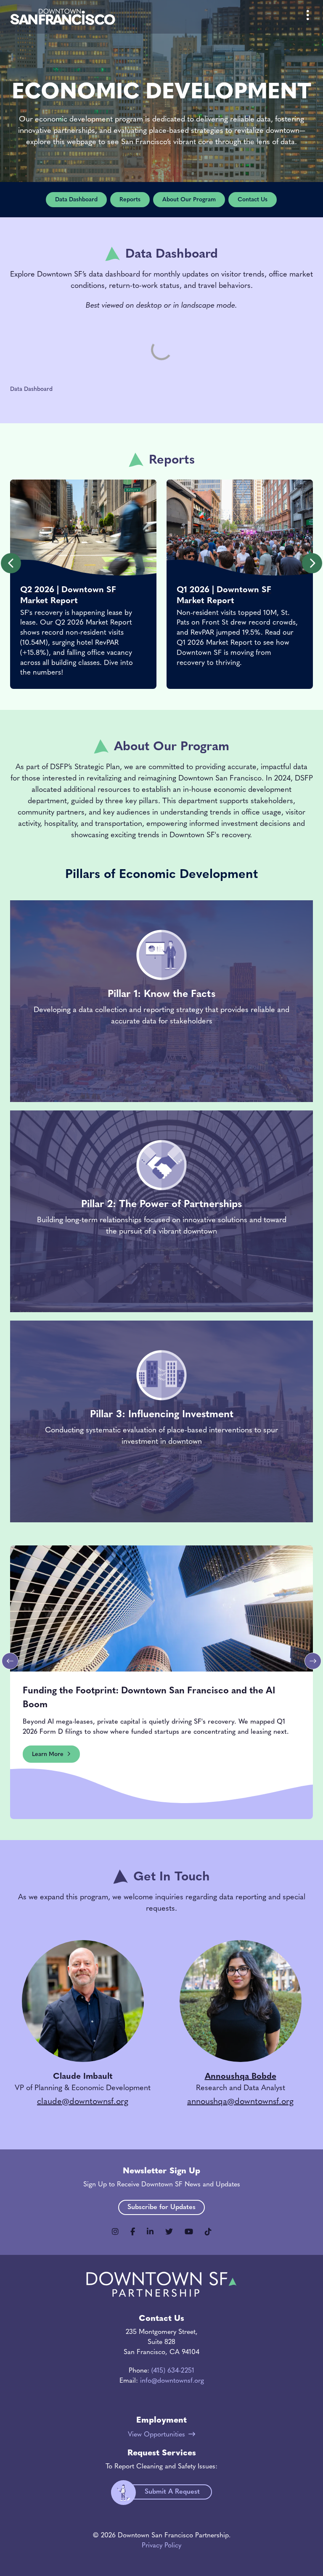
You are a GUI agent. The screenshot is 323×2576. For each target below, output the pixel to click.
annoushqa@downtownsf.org (240, 2102)
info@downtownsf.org (172, 2381)
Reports (130, 200)
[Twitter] (169, 2232)
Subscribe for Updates (161, 2207)
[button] (11, 563)
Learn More (48, 1755)
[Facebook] (133, 2232)
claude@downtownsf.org (83, 2102)
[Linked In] (150, 2232)
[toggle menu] (308, 17)
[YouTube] (189, 2232)
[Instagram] (115, 2232)
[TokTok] (208, 2232)
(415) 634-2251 (173, 2371)
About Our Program (189, 200)
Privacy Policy (161, 2546)
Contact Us (253, 200)
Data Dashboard (76, 200)
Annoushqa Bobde (241, 2077)
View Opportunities (156, 2435)
